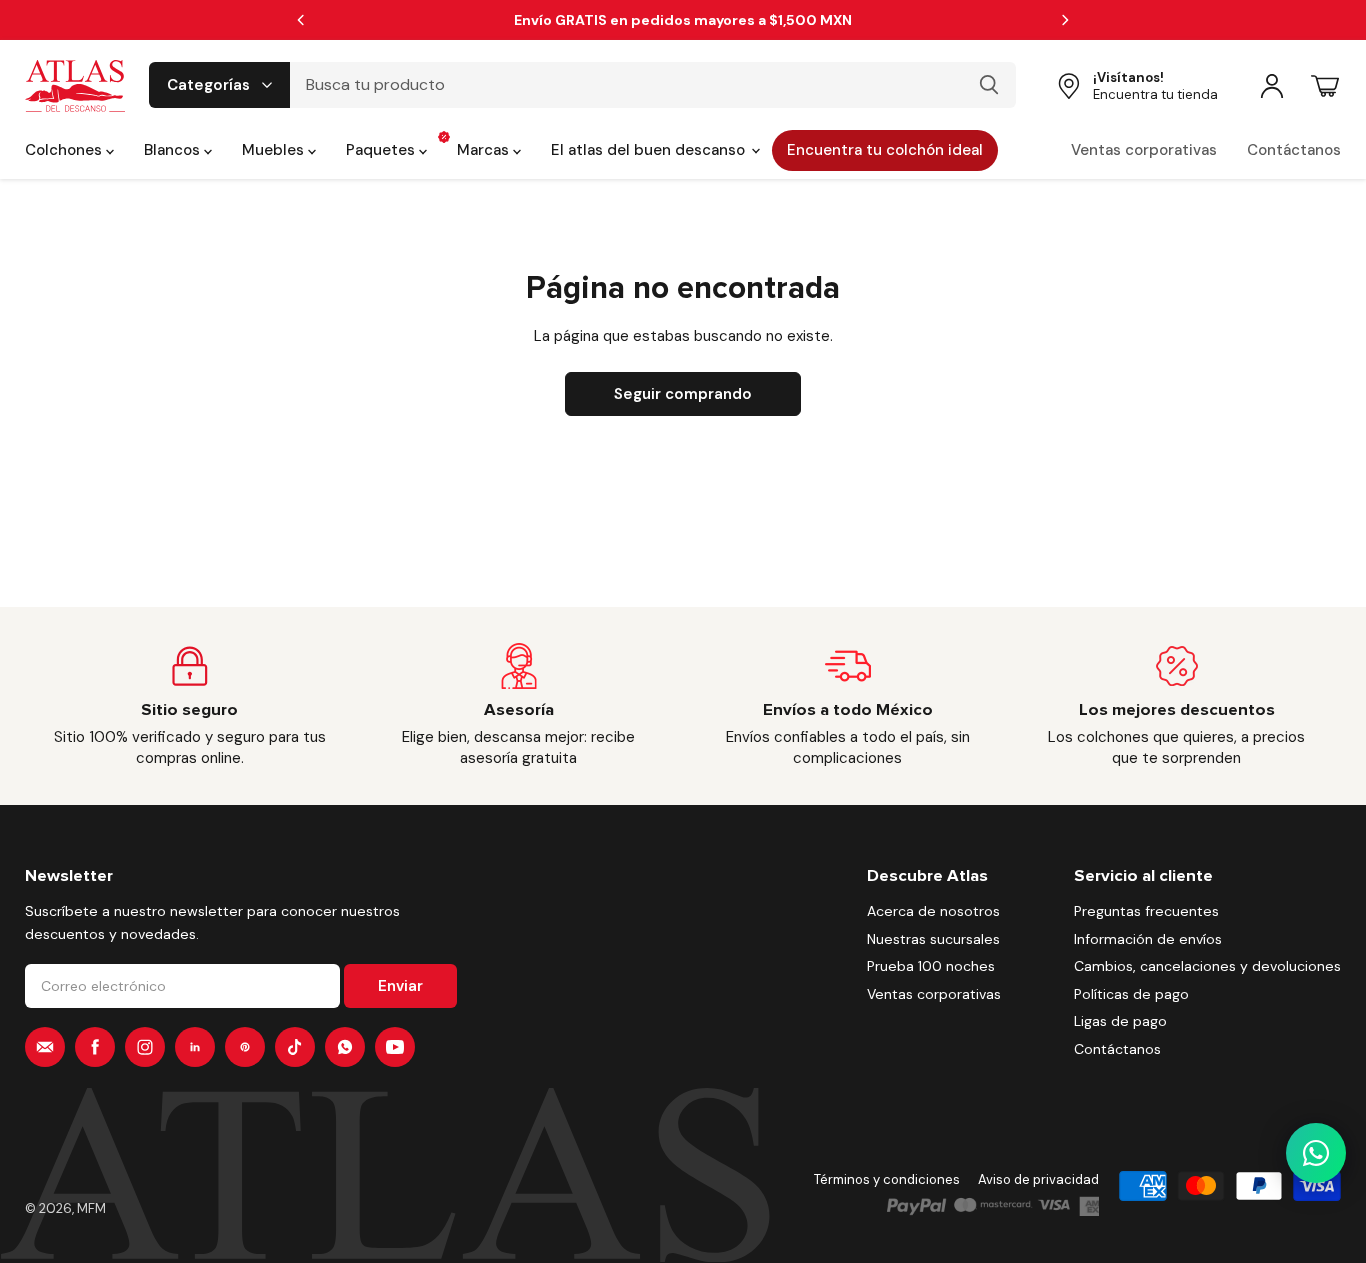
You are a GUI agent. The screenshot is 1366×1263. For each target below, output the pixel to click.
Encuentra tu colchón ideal (885, 150)
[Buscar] (989, 85)
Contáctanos (1294, 150)
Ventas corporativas (1144, 150)
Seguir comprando (683, 394)
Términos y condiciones (887, 1179)
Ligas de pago (1120, 1021)
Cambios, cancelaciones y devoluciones (1207, 966)
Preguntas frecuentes (1146, 911)
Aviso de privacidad (1038, 1179)
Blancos (174, 150)
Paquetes (382, 150)
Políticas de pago (1131, 994)
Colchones (65, 150)
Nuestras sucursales (933, 939)
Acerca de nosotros (933, 911)
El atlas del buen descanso (650, 150)
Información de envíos (1148, 939)
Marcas (485, 150)
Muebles (275, 150)
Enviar (400, 986)
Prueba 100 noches (931, 966)
